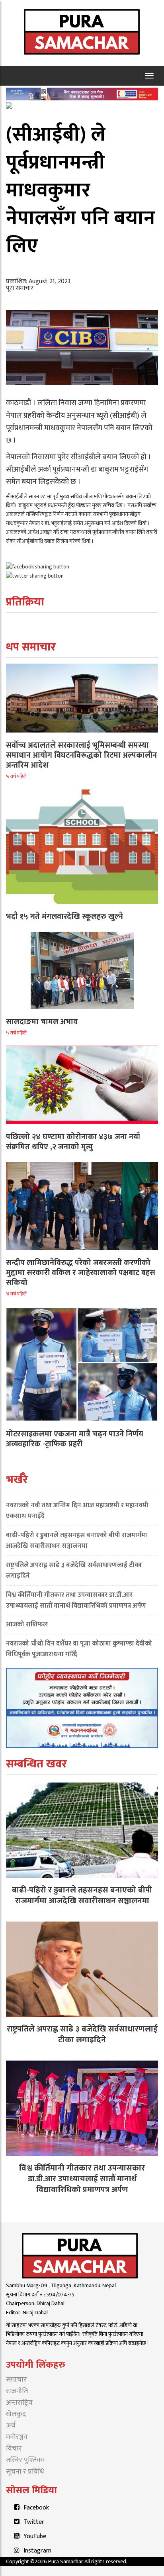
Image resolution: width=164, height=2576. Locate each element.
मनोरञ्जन (17, 2437)
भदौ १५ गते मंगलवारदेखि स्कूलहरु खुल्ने (64, 917)
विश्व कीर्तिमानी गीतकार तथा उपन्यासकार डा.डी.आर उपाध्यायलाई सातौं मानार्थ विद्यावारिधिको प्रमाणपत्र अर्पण (76, 1600)
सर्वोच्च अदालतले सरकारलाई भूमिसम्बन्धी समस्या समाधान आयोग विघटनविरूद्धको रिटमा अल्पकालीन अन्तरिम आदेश (81, 755)
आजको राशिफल (27, 1624)
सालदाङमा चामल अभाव (42, 1022)
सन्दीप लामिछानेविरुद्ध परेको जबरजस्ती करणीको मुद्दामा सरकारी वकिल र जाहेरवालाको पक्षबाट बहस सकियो (81, 1273)
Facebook (36, 2508)
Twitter (34, 2522)
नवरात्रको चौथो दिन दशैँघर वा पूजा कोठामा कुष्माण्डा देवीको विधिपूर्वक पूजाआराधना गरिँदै (79, 1649)
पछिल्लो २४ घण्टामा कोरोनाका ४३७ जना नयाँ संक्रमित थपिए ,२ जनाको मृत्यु (73, 1142)
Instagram (37, 2551)
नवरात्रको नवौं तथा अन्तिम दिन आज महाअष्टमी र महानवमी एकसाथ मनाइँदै (77, 1511)
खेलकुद (16, 2414)
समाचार (16, 2380)
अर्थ (11, 2425)
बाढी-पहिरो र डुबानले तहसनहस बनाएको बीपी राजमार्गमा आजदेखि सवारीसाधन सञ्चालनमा (77, 1541)
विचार (14, 2449)
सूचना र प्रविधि (25, 2472)
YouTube (35, 2536)
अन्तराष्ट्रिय (19, 2403)
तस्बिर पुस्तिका (25, 2460)
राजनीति (17, 2391)
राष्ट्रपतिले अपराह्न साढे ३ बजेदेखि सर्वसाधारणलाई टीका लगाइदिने (74, 1570)
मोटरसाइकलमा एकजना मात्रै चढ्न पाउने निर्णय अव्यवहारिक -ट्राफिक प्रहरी (75, 1439)
